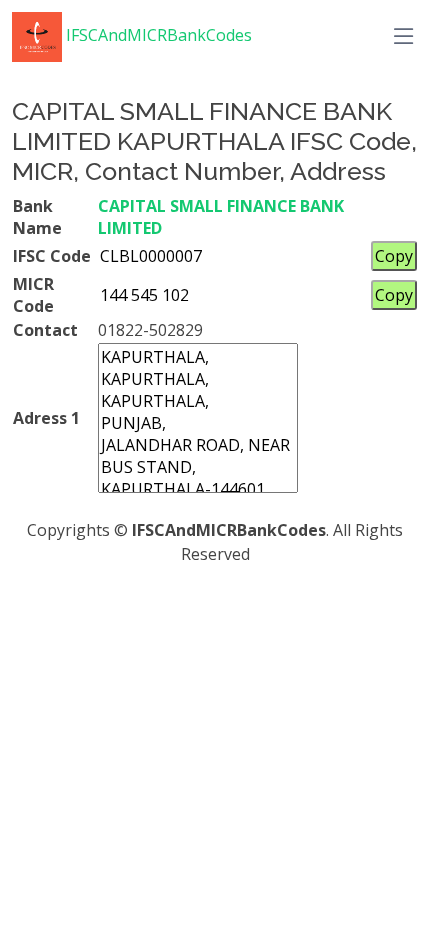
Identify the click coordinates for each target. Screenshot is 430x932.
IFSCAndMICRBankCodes (157, 35)
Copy (394, 256)
